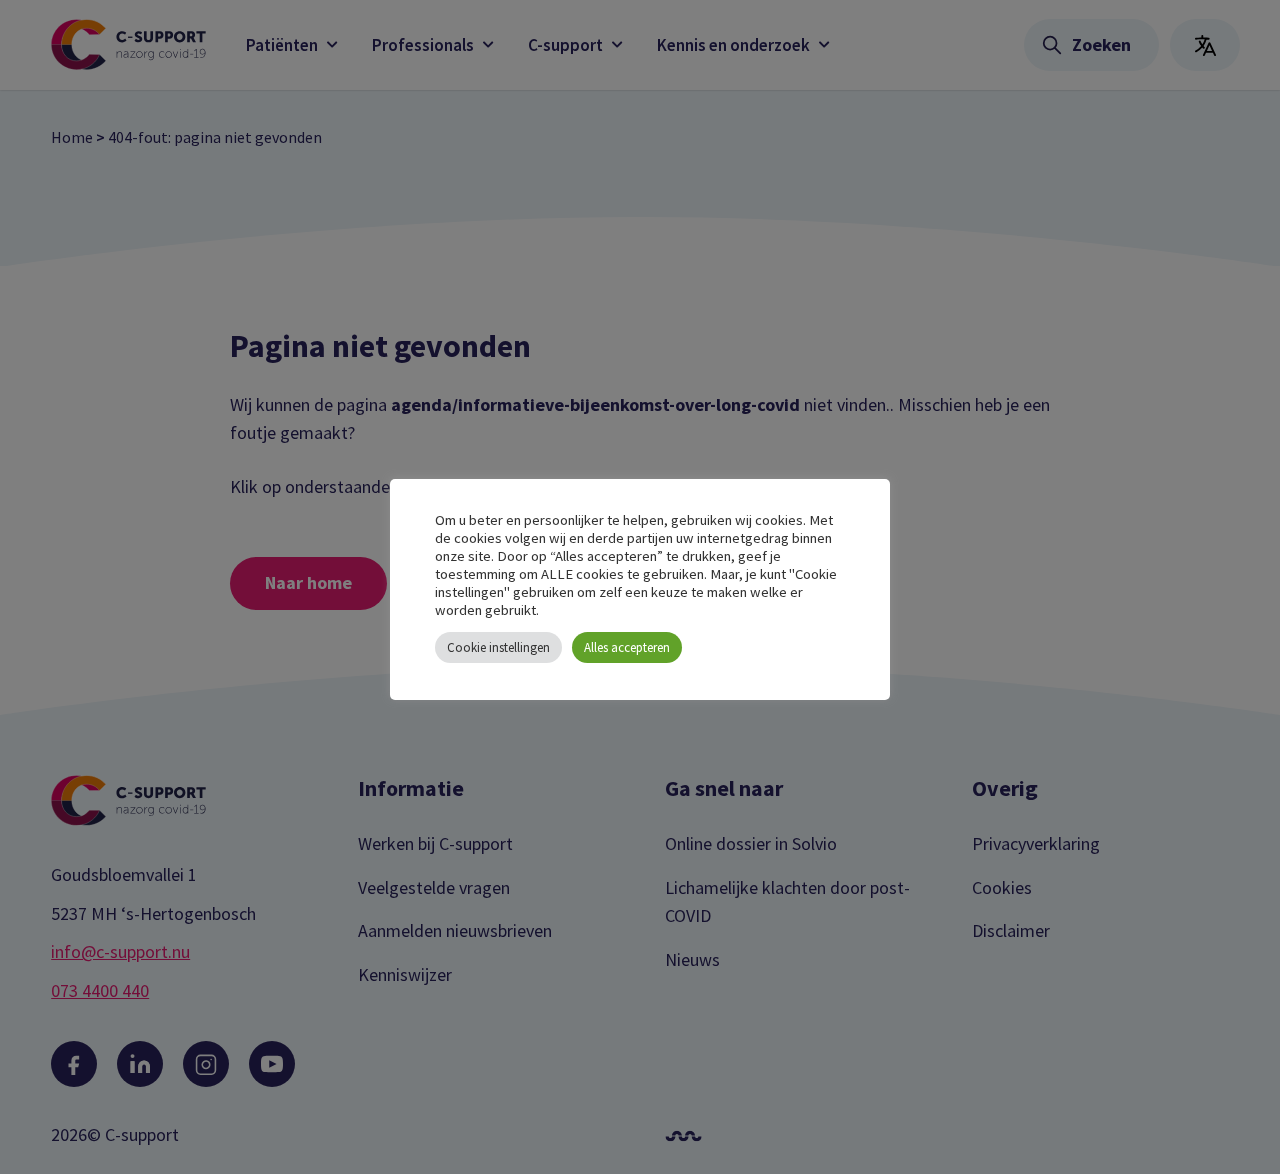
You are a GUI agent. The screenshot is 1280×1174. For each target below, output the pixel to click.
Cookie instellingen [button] (498, 647)
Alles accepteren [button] (627, 647)
